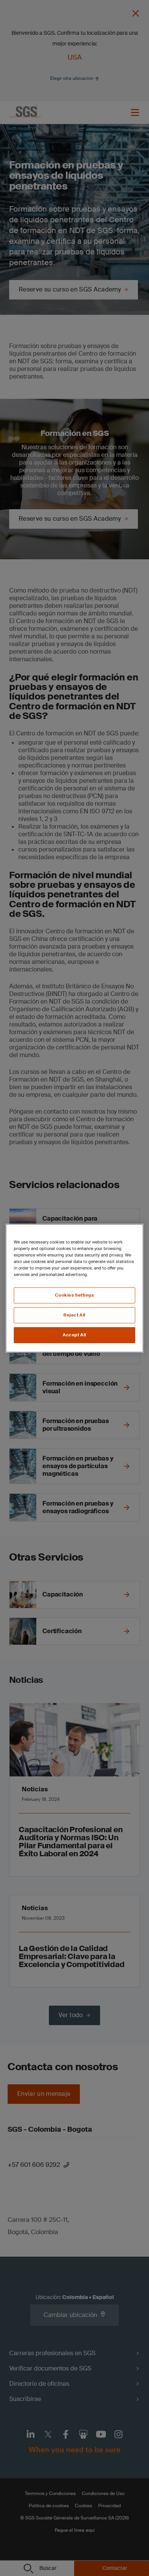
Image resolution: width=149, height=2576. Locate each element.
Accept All (74, 1335)
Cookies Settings (74, 1295)
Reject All (74, 1315)
